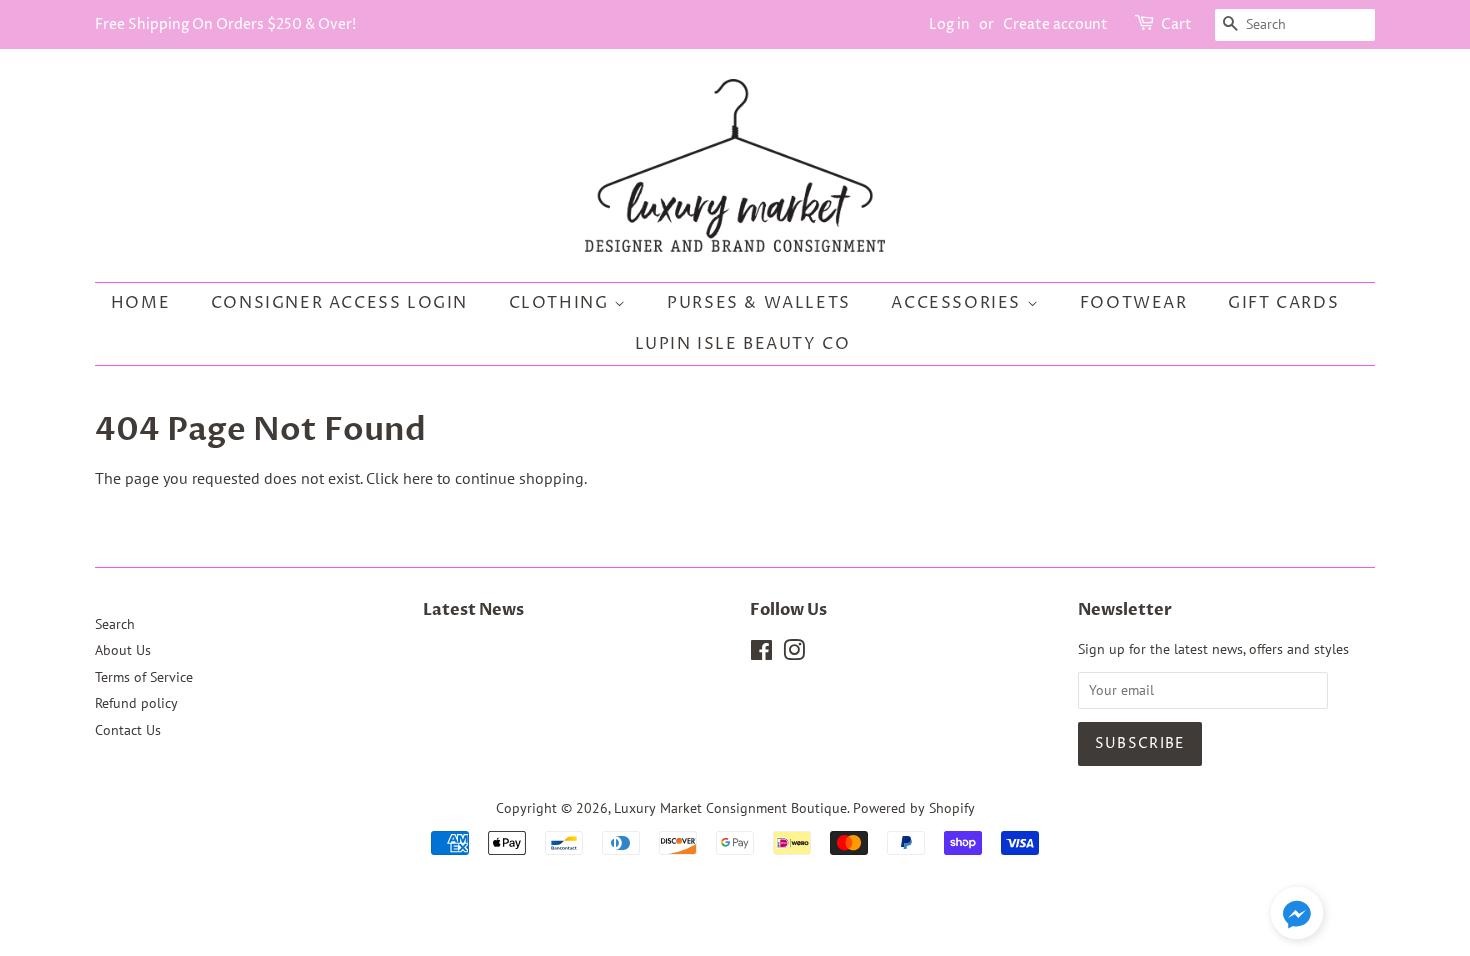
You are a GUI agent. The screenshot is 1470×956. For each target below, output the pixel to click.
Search (115, 624)
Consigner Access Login (339, 303)
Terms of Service (144, 677)
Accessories (958, 303)
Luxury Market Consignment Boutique (730, 808)
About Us (123, 650)
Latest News (473, 610)
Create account (1055, 24)
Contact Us (128, 730)
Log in (949, 24)
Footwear (1134, 303)
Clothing (561, 303)
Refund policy (136, 703)
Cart (1176, 24)
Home (140, 303)
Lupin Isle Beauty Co (743, 344)
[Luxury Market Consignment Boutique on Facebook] (761, 654)
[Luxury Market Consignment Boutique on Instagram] (794, 654)
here (418, 478)
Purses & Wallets (759, 303)
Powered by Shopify (914, 808)
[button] (1297, 917)
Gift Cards (1283, 303)
